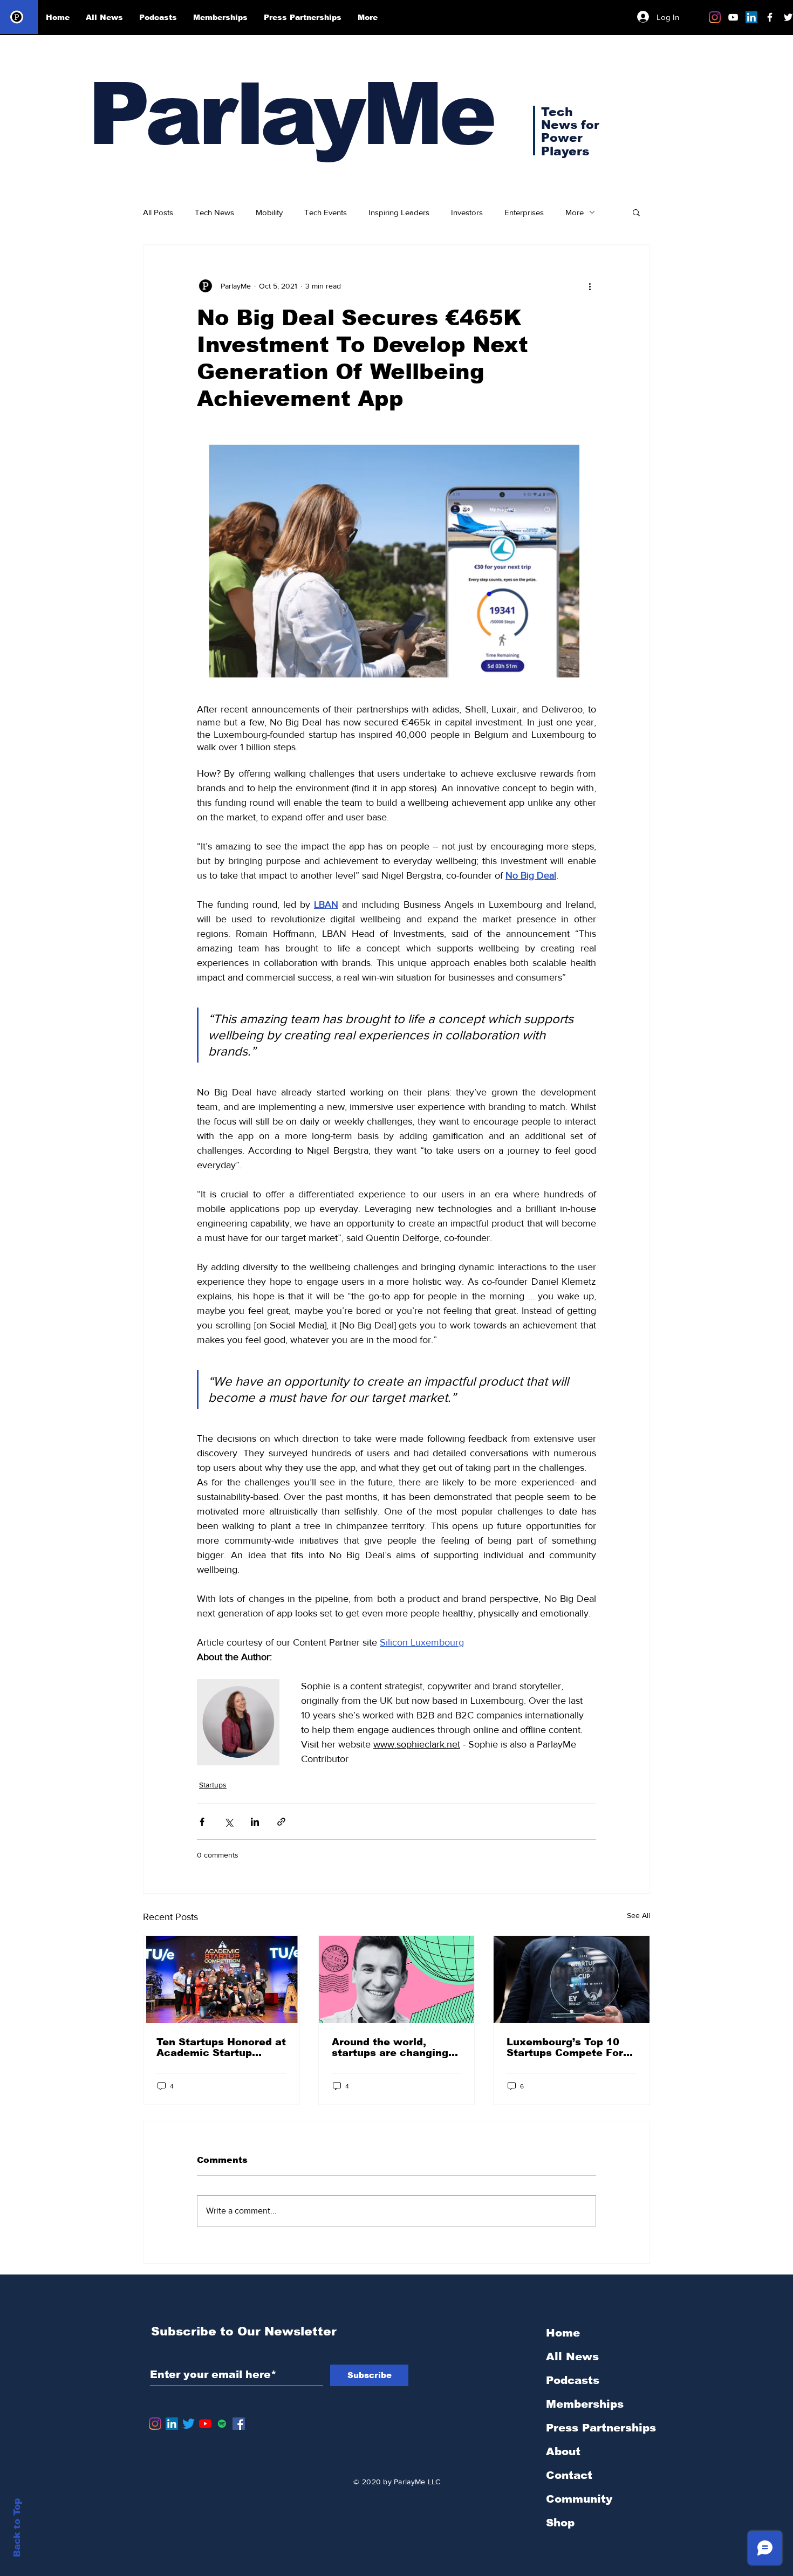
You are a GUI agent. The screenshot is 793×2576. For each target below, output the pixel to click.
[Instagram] (715, 17)
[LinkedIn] (751, 17)
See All (638, 1915)
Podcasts (573, 2380)
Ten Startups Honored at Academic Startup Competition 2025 (221, 2047)
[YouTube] (205, 2424)
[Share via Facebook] (202, 1822)
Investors (467, 212)
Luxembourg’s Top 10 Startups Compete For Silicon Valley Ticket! (565, 2047)
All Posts (158, 212)
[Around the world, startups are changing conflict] (397, 1979)
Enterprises (524, 212)
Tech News (214, 212)
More (575, 212)
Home (563, 2333)
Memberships (585, 2404)
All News (572, 2356)
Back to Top (17, 2528)
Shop (560, 2523)
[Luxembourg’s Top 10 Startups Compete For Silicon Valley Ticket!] (572, 1979)
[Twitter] (189, 2424)
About (563, 2451)
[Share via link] (281, 1822)
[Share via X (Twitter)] (228, 1822)
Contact (569, 2475)
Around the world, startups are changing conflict (390, 2047)
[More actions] (590, 286)
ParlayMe (290, 114)
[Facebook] (239, 2424)
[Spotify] (222, 2424)
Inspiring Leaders (399, 212)
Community (579, 2499)
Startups (213, 1785)
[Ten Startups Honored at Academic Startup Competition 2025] (221, 1979)
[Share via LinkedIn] (255, 1822)
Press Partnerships (601, 2428)
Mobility (269, 212)
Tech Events (326, 212)
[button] (636, 212)
